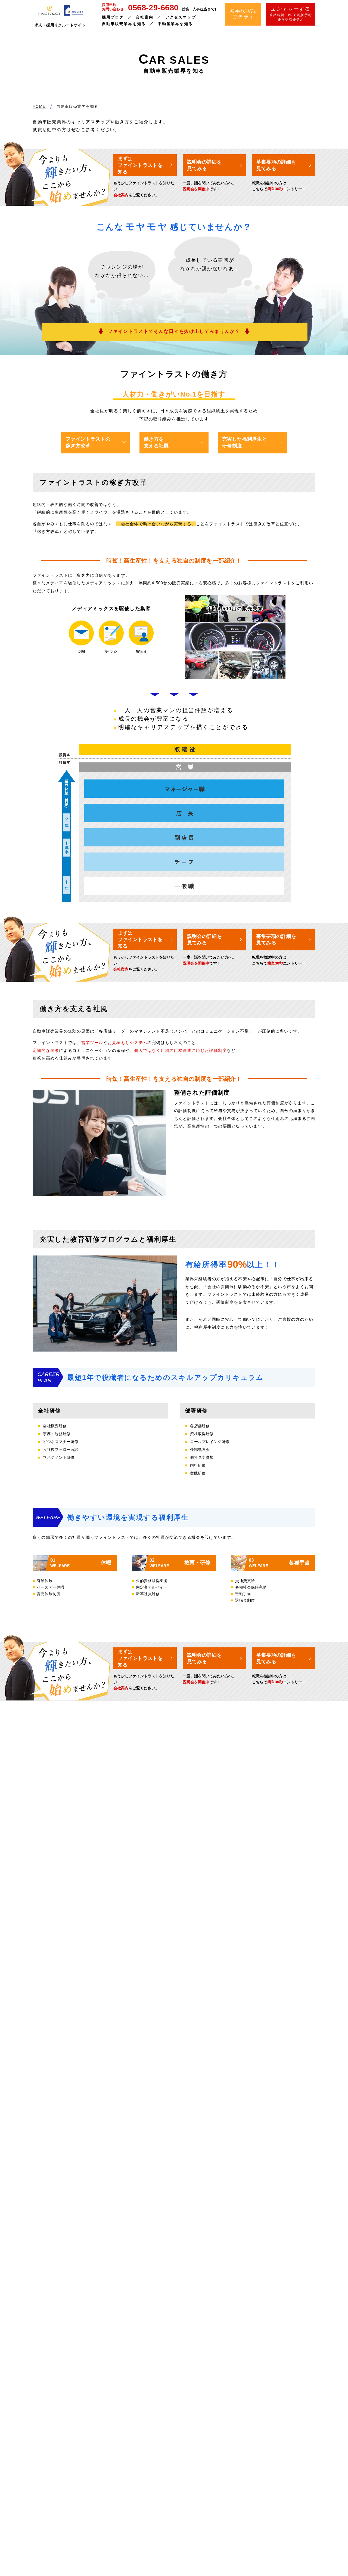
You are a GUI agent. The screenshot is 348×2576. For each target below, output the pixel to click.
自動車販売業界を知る (124, 24)
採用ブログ (113, 17)
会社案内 (144, 17)
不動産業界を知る (175, 24)
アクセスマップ (181, 17)
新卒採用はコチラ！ (243, 14)
